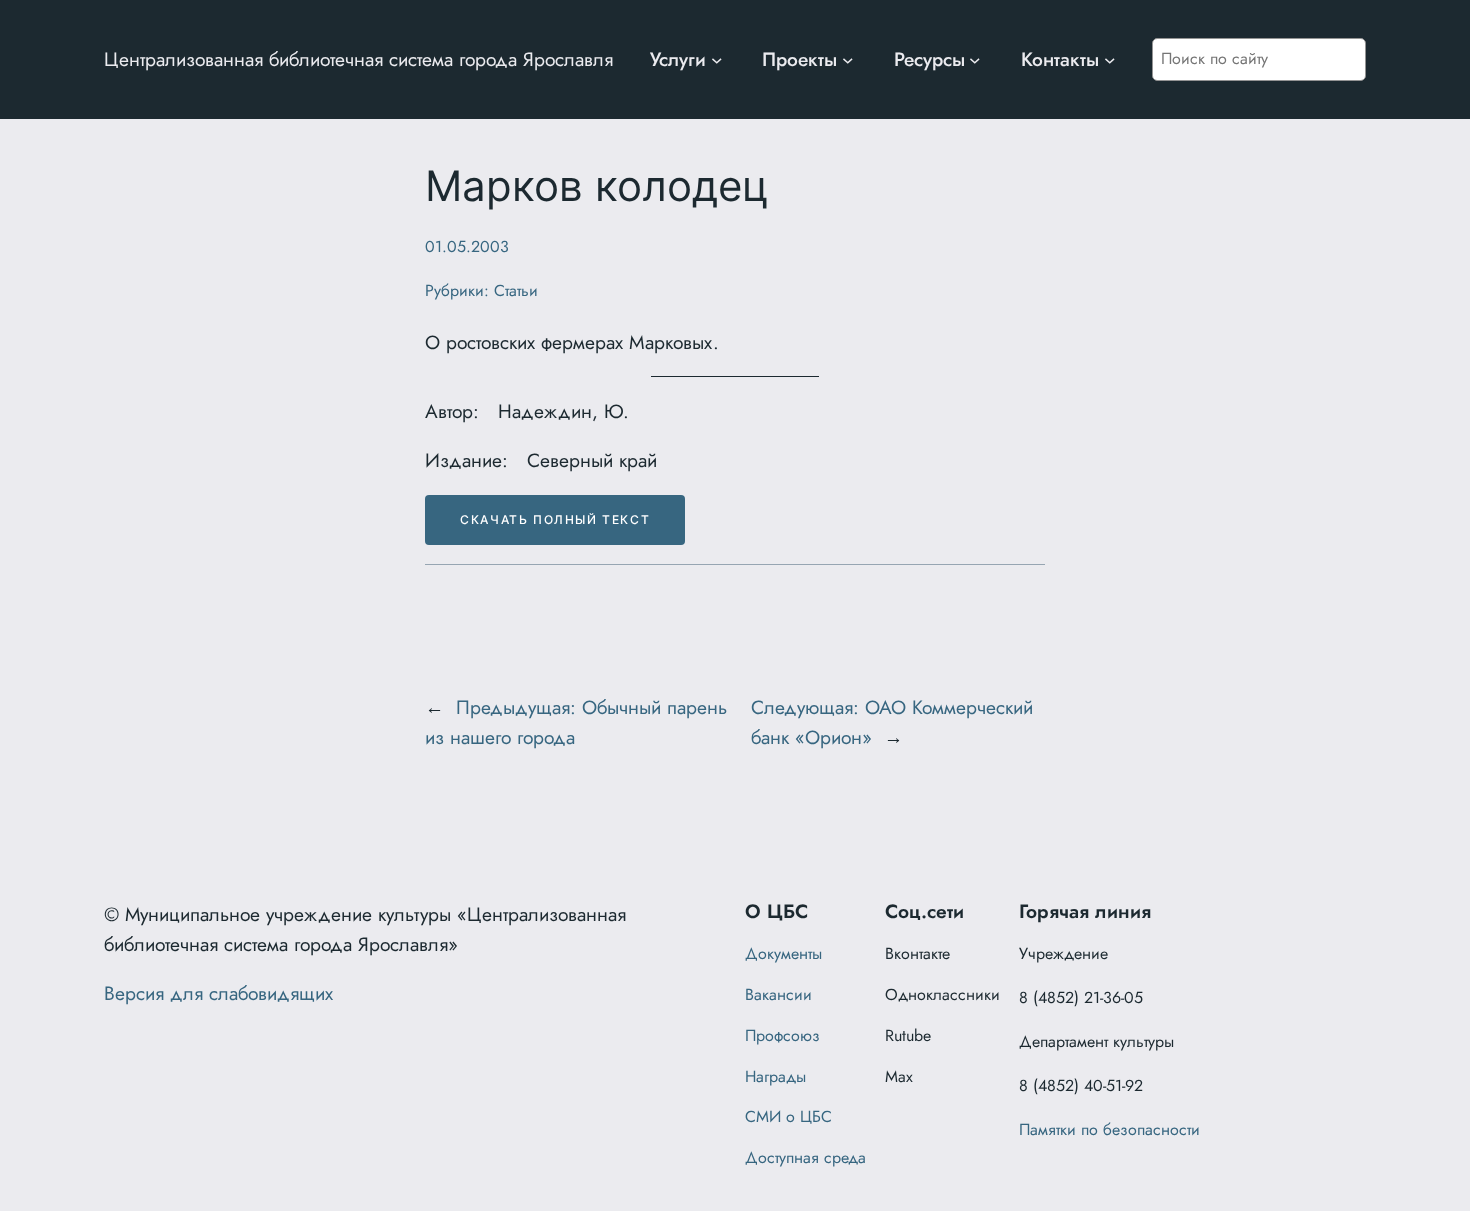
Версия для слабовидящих (218, 993)
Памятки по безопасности (1109, 1129)
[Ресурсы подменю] (975, 60)
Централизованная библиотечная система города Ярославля (358, 59)
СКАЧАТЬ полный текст (555, 519)
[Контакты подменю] (1110, 60)
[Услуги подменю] (717, 60)
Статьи (516, 290)
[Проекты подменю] (848, 60)
